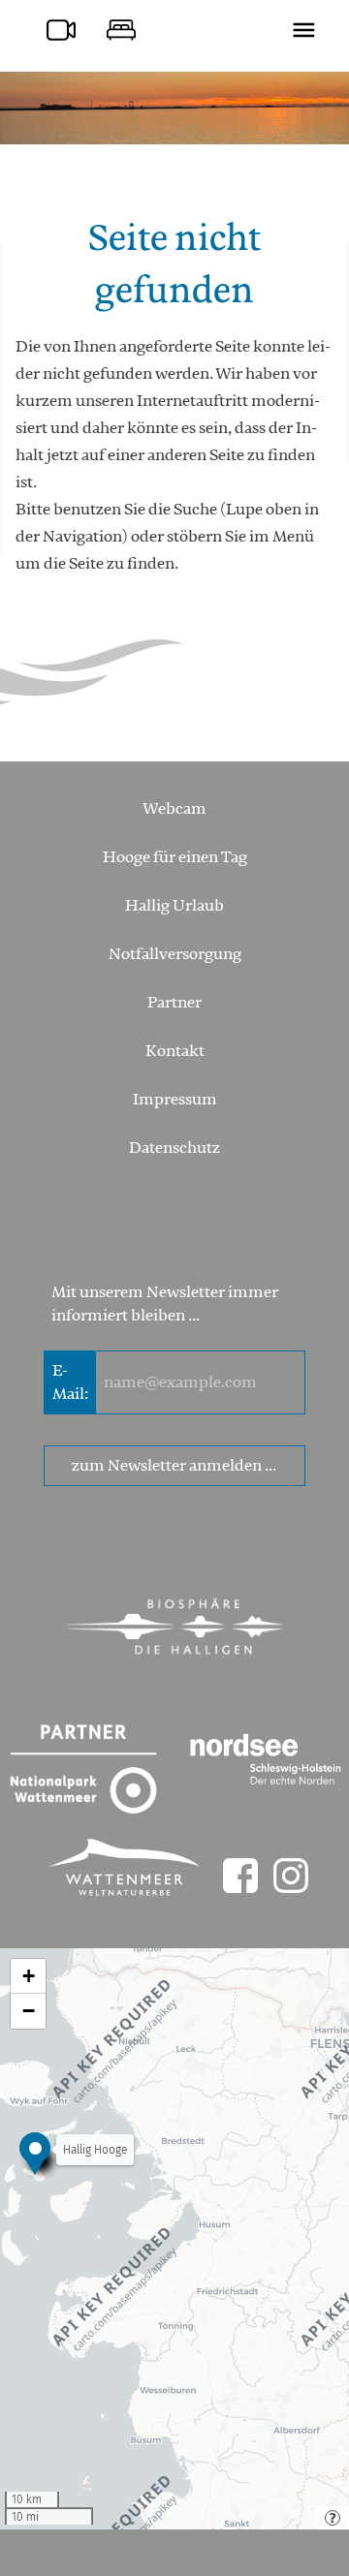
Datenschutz (174, 1148)
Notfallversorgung (175, 954)
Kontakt (175, 1051)
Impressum (175, 1100)
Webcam (174, 809)
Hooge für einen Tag (175, 857)
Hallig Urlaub (174, 906)
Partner (174, 1003)
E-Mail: (70, 1382)
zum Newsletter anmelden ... (174, 1466)
